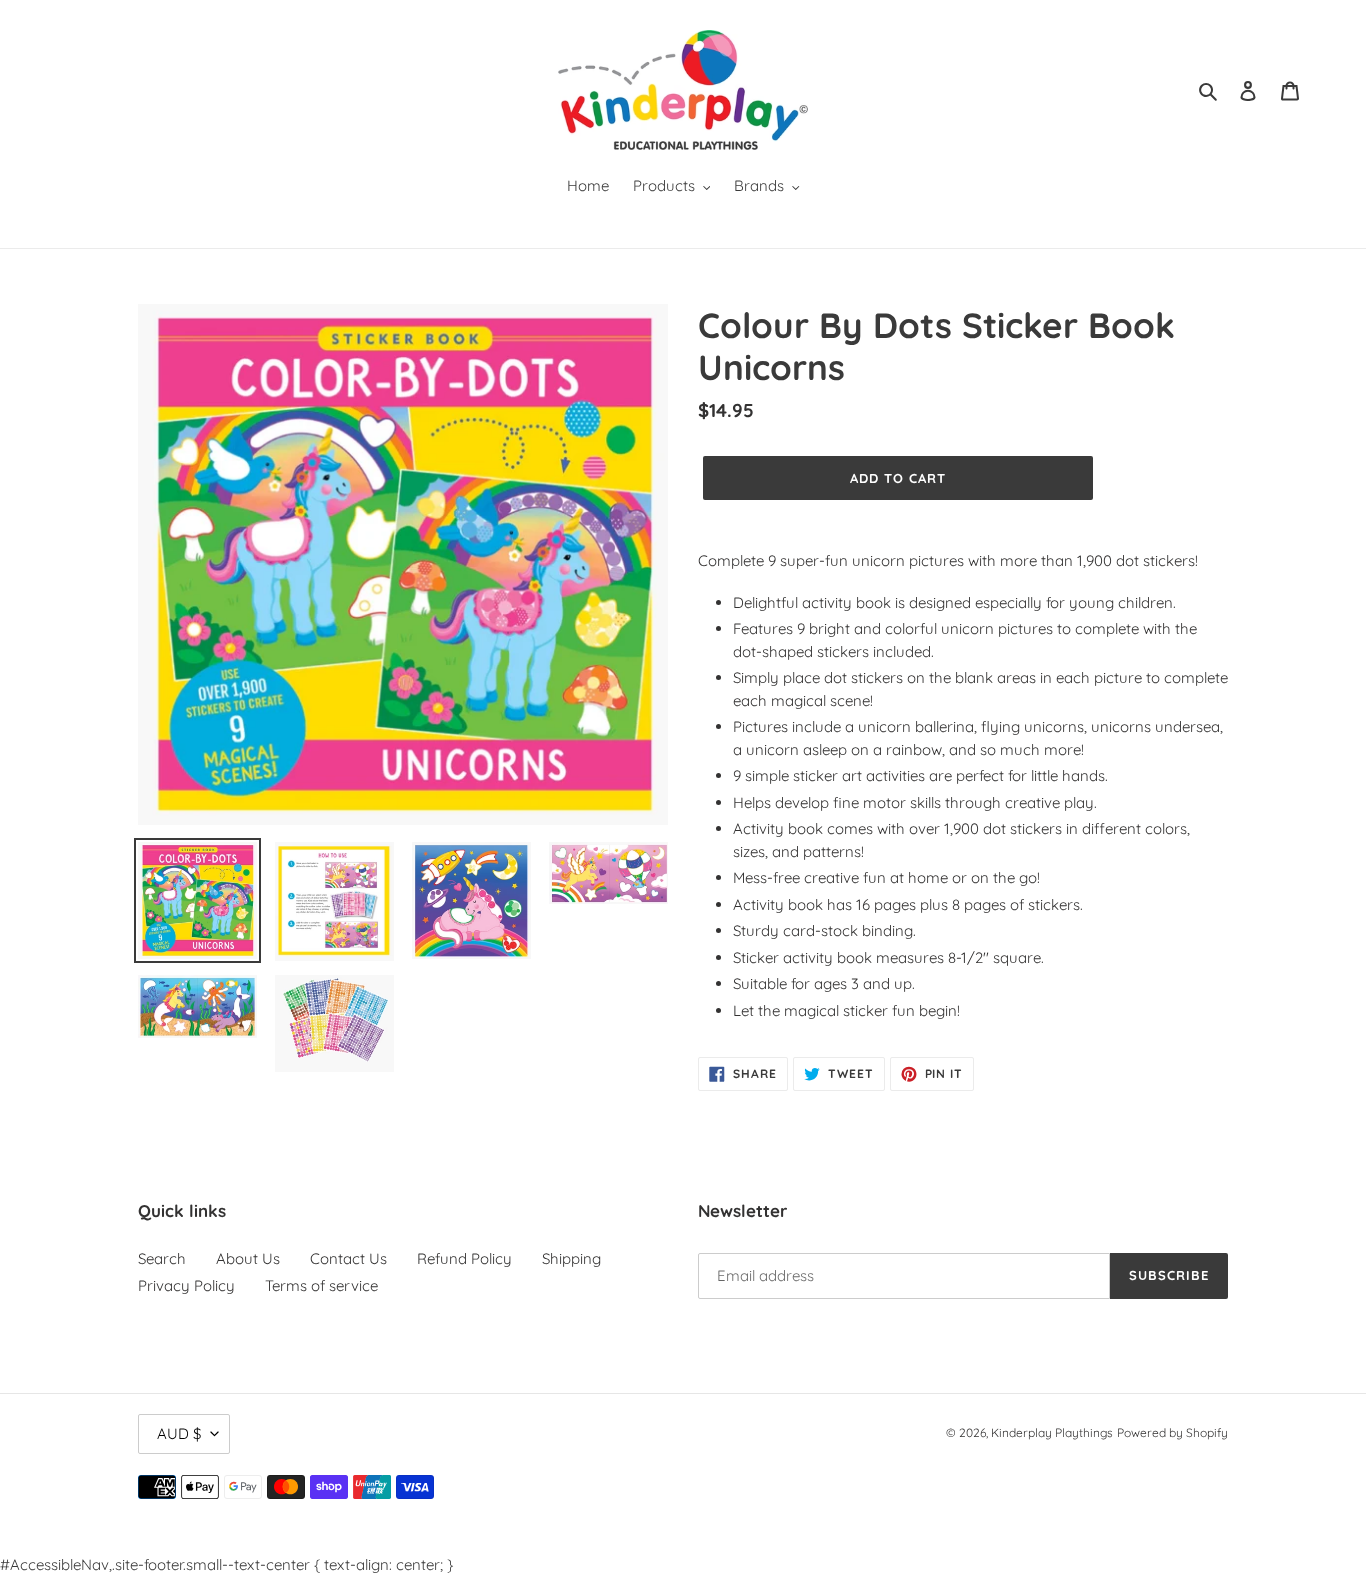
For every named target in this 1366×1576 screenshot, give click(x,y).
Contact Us (348, 1258)
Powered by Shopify (1172, 1432)
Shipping (571, 1258)
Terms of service (321, 1285)
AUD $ (179, 1433)
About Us (248, 1258)
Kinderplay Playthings (1052, 1432)
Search (162, 1258)
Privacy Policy (186, 1285)
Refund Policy (464, 1258)
